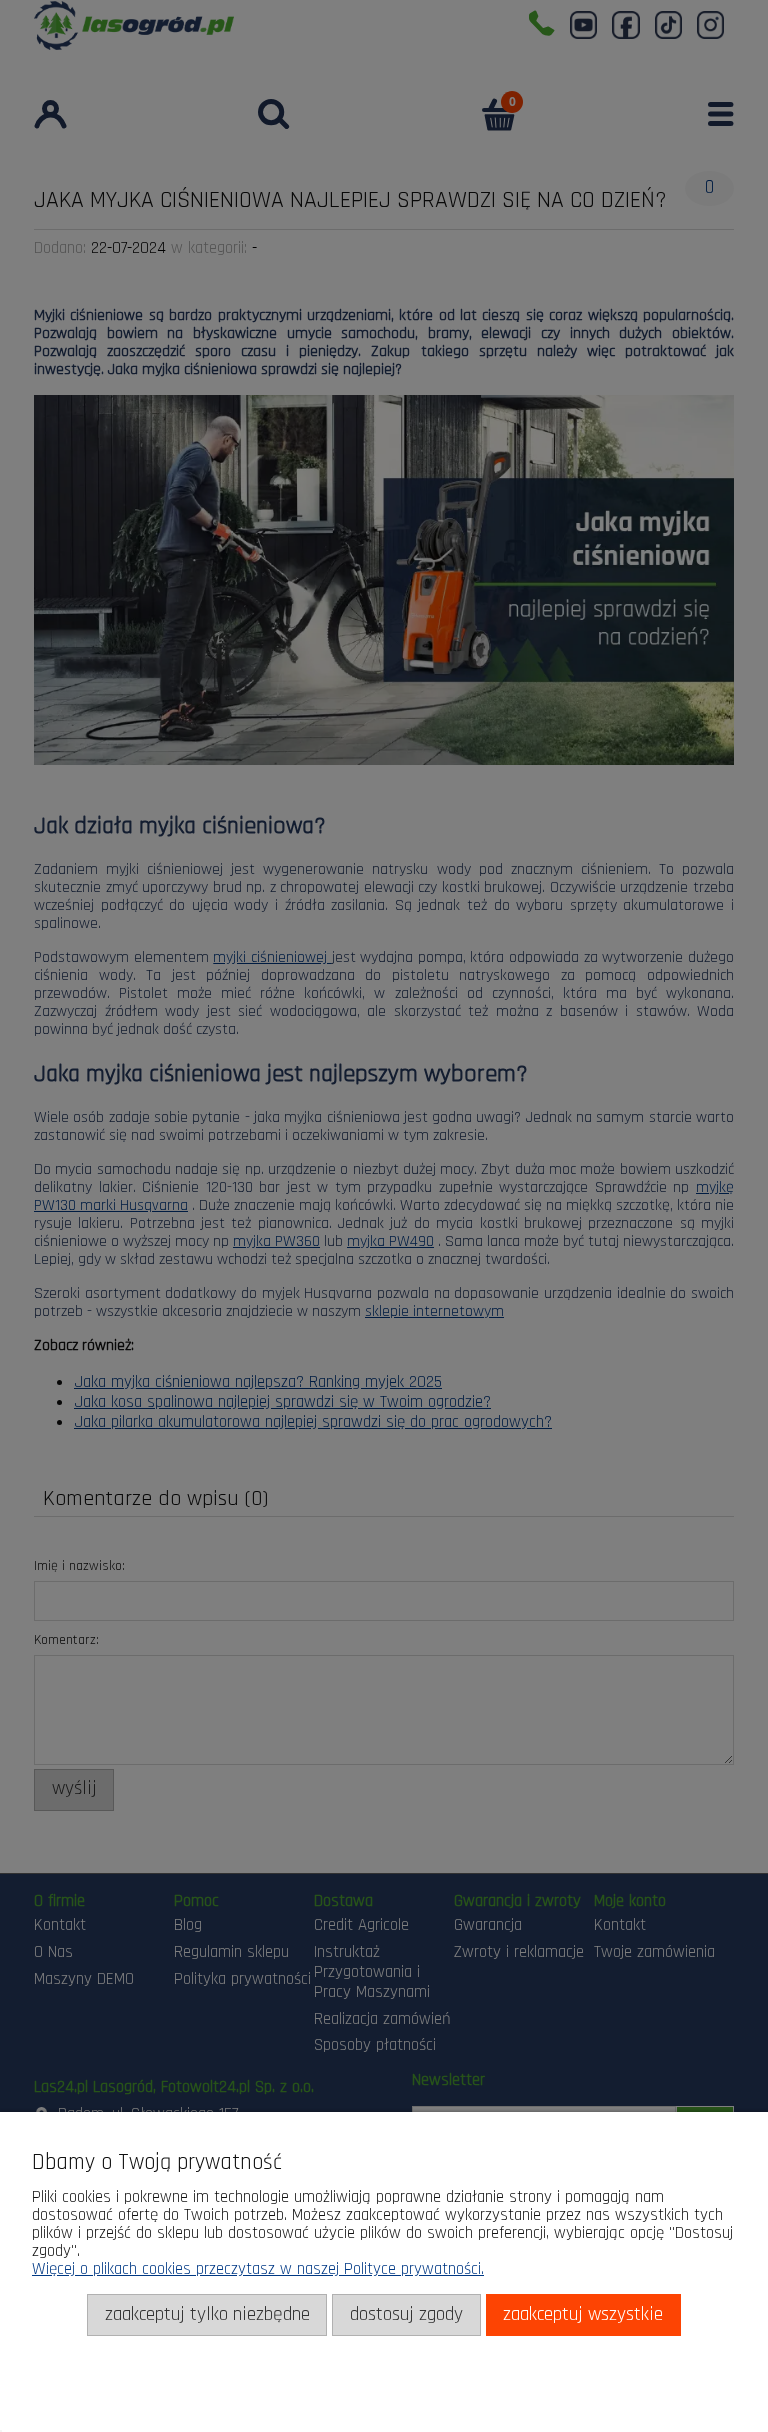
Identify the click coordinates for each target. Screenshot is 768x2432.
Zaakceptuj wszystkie (583, 2314)
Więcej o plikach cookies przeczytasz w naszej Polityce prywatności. (258, 2269)
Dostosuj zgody (406, 2314)
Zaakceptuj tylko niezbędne (207, 2314)
